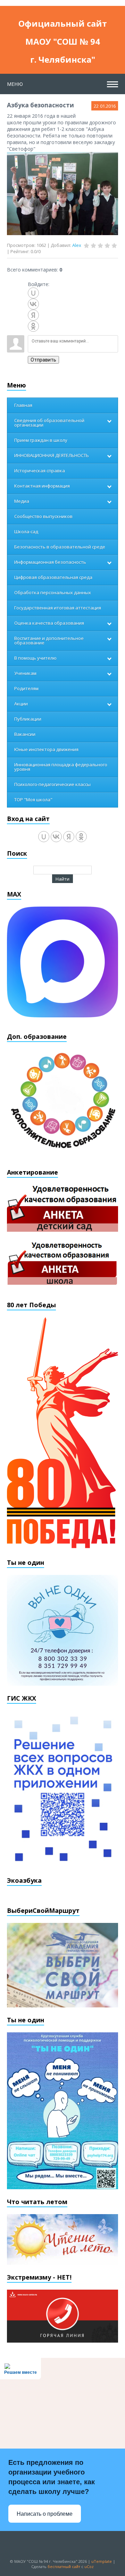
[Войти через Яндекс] (33, 315)
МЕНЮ (15, 84)
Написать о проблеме (45, 2514)
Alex (77, 245)
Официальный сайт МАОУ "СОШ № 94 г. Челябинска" (63, 25)
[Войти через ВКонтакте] (33, 304)
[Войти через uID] (33, 293)
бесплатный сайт (64, 2566)
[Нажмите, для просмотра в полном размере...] (62, 193)
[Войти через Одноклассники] (33, 326)
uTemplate (102, 2561)
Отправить (43, 360)
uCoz (89, 2566)
